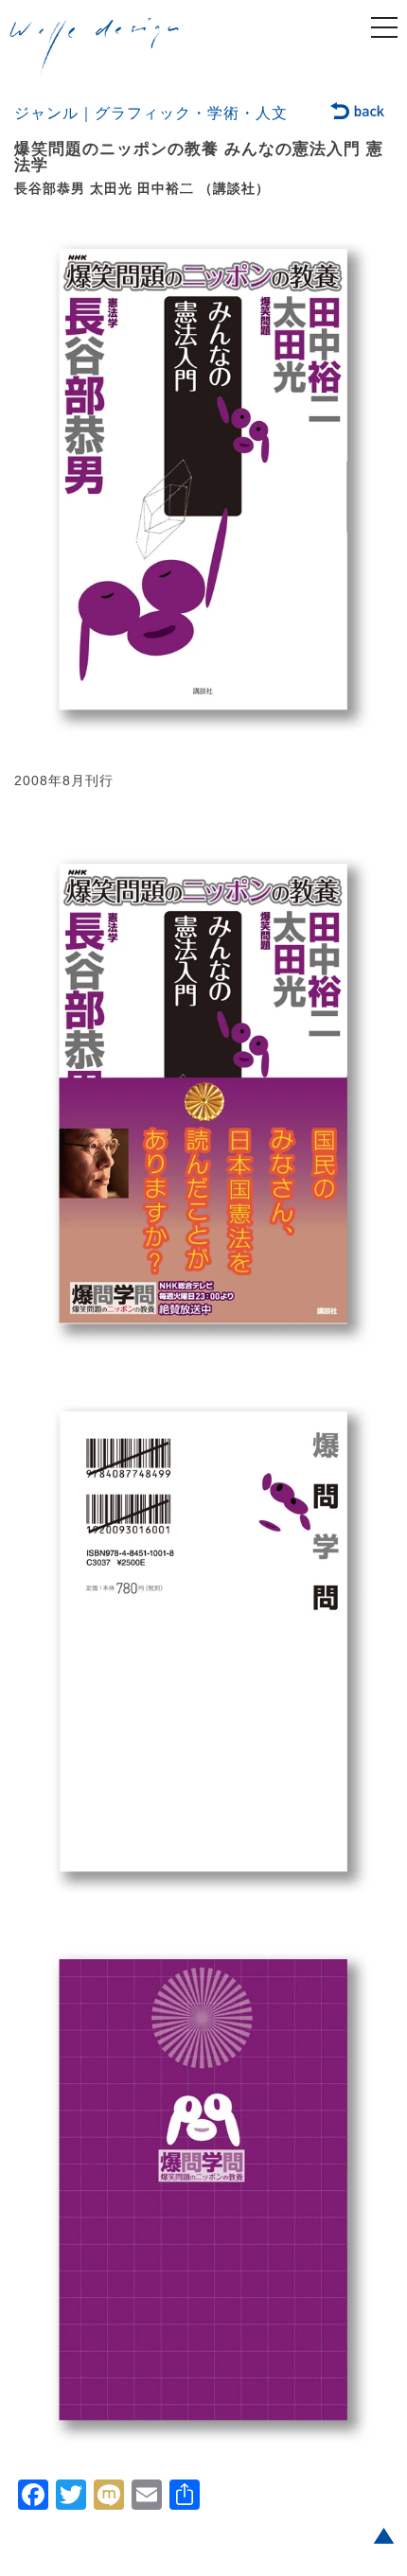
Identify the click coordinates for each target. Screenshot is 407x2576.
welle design (95, 46)
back (358, 113)
